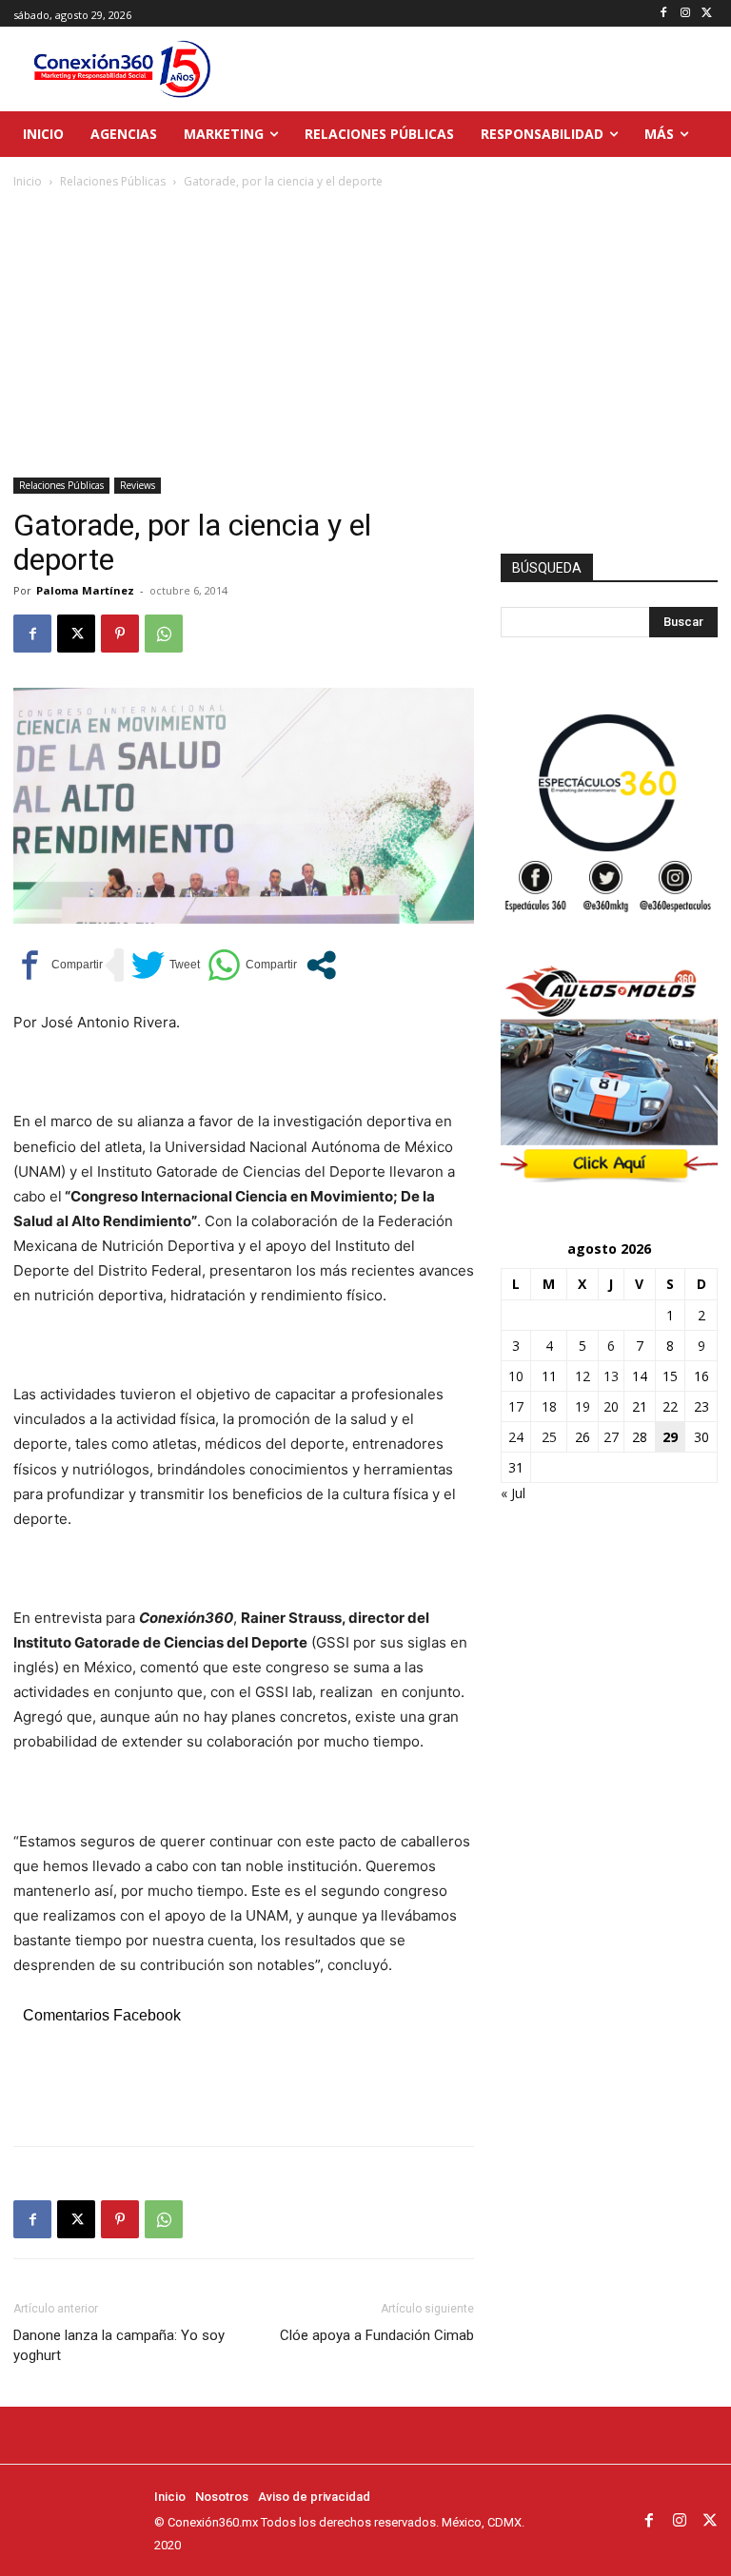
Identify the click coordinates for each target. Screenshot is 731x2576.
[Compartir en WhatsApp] (252, 965)
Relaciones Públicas (113, 181)
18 (549, 1406)
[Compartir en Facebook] (58, 965)
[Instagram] (685, 14)
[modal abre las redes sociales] (321, 965)
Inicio (28, 181)
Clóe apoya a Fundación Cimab (377, 2335)
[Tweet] (166, 965)
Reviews (138, 485)
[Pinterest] (120, 634)
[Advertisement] (365, 335)
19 (583, 1406)
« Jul (513, 1493)
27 (611, 1437)
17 (516, 1406)
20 (611, 1406)
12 (583, 1376)
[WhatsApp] (164, 634)
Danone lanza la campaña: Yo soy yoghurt (119, 2345)
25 (549, 1437)
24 (516, 1437)
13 (611, 1376)
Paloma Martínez (85, 590)
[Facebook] (664, 14)
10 (516, 1376)
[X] (707, 14)
